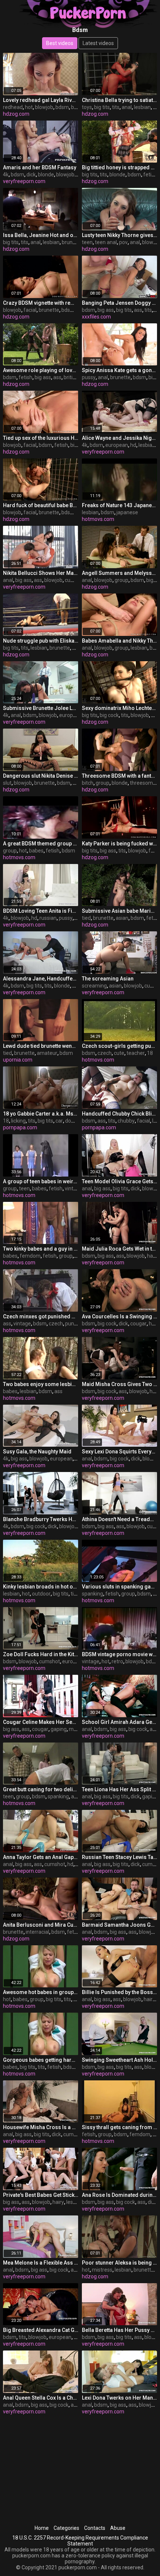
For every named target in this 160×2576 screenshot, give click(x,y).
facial (30, 310)
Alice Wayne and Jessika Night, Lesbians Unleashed (119, 438)
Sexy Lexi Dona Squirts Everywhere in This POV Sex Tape (119, 1452)
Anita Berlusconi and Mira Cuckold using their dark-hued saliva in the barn (41, 1925)
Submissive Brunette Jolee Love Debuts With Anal (41, 708)
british (71, 377)
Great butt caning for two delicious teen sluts (41, 1789)
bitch (88, 783)
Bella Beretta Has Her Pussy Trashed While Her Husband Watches (119, 2330)
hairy (153, 1256)
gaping (59, 1729)
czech (105, 1053)
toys (87, 107)
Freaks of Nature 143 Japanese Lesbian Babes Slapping (119, 505)
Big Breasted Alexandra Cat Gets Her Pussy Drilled (41, 2330)
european (117, 445)
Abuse (118, 2528)
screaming (94, 986)
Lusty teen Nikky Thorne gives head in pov (119, 235)
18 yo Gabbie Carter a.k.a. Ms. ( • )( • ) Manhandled (41, 1114)
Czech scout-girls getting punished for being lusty (119, 1046)
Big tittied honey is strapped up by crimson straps (119, 167)
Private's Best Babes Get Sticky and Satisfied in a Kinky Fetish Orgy (41, 2195)
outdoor (41, 1594)
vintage (73, 1188)
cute (119, 1053)
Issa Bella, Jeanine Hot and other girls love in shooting (41, 235)
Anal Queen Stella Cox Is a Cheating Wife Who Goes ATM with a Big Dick (41, 2398)
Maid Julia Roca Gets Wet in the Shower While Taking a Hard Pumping (119, 1249)
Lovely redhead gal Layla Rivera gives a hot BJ (41, 100)
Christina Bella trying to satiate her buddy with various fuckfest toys (119, 100)
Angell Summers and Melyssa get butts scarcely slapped (119, 573)
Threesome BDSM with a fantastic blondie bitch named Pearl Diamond (119, 776)
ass (138, 310)
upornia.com (18, 1060)
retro (117, 1661)
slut (7, 783)
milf (73, 1729)
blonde (46, 175)
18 (150, 1053)
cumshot (75, 580)
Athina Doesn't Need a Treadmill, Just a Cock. (119, 1519)
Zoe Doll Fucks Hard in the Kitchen (41, 1654)
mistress (102, 2270)
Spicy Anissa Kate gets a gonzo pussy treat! (119, 370)
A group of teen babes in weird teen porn (41, 1181)
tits (116, 107)
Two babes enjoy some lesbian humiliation (41, 1384)
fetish (150, 175)
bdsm (62, 107)
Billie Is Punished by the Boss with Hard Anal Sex (119, 1992)
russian (48, 918)
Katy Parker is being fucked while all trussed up (119, 844)
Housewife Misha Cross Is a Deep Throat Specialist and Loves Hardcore (41, 2127)
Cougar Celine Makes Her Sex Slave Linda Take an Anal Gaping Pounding (41, 1722)
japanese (127, 512)
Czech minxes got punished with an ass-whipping (41, 1316)
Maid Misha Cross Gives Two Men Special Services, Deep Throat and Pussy (119, 1384)
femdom (30, 1256)
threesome (143, 783)
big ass (106, 310)
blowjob (44, 107)
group (121, 580)
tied (86, 918)
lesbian (142, 107)
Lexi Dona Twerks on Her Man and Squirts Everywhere (119, 2398)
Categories (66, 2528)
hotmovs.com (98, 519)
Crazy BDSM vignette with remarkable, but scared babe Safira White (41, 303)
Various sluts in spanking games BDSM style (119, 1587)
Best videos (60, 43)
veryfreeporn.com (24, 181)
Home (42, 2528)
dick (31, 175)
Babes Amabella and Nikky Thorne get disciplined (119, 641)
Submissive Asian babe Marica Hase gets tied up (119, 911)
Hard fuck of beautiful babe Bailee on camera (41, 505)
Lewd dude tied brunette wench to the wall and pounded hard (41, 1046)
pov (123, 242)
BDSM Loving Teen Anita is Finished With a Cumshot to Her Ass (41, 911)
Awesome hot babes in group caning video (41, 1992)
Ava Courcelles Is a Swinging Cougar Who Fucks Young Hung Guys (119, 1316)
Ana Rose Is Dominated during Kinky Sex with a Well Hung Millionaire (119, 2195)
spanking (92, 1594)
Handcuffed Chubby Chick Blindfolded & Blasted (119, 1114)
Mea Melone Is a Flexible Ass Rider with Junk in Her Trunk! (41, 2263)
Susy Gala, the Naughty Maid (37, 1452)
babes (36, 851)
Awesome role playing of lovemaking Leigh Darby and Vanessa (41, 370)
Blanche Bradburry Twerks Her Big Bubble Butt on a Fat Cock (41, 1519)
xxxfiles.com (96, 317)
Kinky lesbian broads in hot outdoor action (41, 1587)
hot (29, 107)
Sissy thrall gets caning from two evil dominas (119, 2127)
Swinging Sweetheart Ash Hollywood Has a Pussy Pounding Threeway (119, 2060)
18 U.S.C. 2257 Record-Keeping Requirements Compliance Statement (80, 2541)
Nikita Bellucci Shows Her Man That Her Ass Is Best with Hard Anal (41, 573)
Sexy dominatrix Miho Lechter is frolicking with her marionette (119, 708)
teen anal (106, 242)
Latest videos (98, 43)
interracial (37, 1932)
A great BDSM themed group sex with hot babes (41, 844)
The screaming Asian (108, 979)
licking (18, 1121)
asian (122, 918)
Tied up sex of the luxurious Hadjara (41, 438)
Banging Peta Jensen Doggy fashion (119, 303)
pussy (89, 377)
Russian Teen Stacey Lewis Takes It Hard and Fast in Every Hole (119, 1857)
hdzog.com (16, 114)
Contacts (95, 2528)
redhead (13, 107)
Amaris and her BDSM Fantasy (40, 167)
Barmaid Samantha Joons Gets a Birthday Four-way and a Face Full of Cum (119, 1925)
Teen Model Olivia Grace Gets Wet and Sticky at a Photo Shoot (119, 1181)
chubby (126, 1121)
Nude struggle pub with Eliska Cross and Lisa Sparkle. (41, 641)
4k (6, 175)
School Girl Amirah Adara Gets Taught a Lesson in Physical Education (119, 1722)
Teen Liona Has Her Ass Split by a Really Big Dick (119, 1789)
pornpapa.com (20, 1127)
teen (87, 242)
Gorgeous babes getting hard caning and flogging (41, 2060)
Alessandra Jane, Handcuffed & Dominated (41, 979)
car (59, 1121)
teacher (136, 1053)
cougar (138, 1324)
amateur (47, 1053)
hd (133, 445)
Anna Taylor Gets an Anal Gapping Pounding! (41, 1857)
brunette (72, 242)
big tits (102, 107)
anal (127, 107)
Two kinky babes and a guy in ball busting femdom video (41, 1249)
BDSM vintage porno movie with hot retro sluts (119, 1654)
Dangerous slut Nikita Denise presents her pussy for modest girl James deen (41, 776)
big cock (109, 715)
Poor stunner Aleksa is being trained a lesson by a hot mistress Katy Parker (119, 2263)
